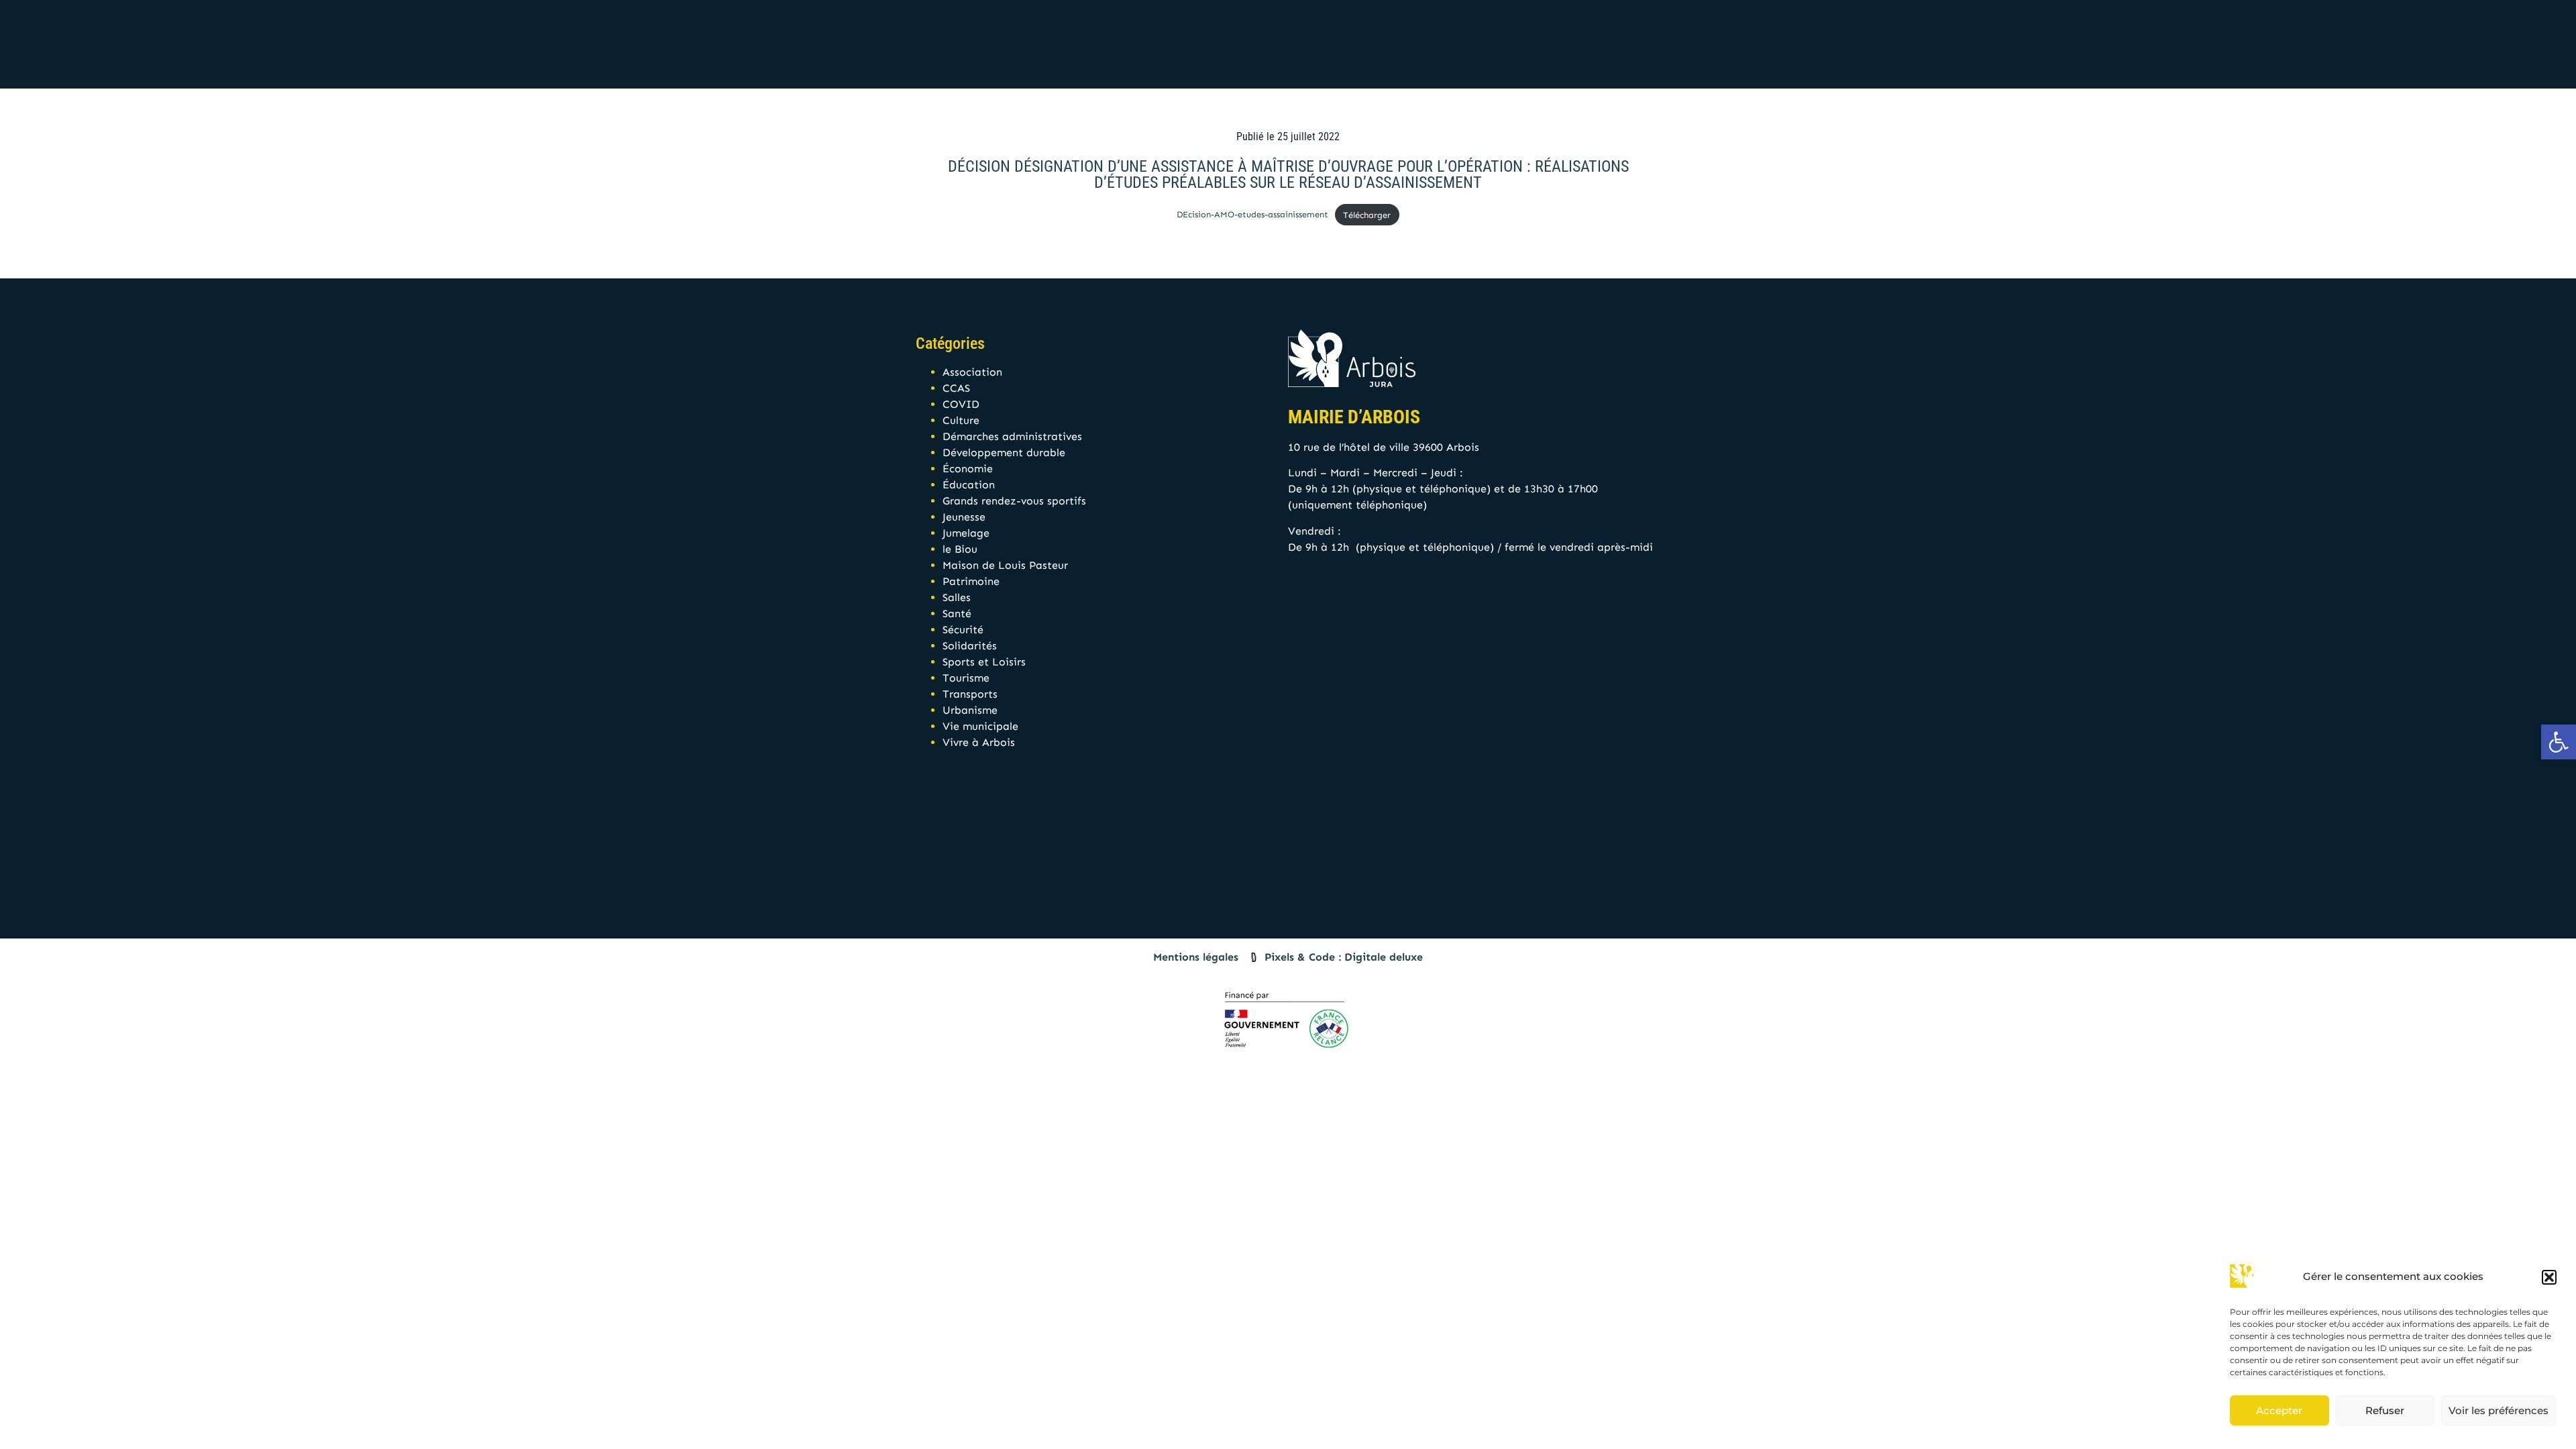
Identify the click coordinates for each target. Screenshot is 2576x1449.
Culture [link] (961, 420)
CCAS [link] (956, 388)
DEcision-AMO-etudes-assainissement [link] (1252, 215)
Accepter (2279, 1410)
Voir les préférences (2499, 1410)
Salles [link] (957, 597)
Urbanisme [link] (970, 710)
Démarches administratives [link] (1012, 436)
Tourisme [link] (966, 678)
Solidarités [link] (970, 646)
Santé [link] (957, 613)
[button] (2549, 1277)
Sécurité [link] (963, 630)
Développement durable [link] (1004, 452)
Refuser (2385, 1410)
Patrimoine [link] (971, 581)
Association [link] (972, 372)
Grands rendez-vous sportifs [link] (1014, 501)
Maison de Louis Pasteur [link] (1005, 565)
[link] (2559, 742)
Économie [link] (968, 469)
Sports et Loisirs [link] (984, 662)
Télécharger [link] (1367, 215)
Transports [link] (970, 694)
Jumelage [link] (966, 533)
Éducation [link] (969, 485)
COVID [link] (961, 404)
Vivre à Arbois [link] (979, 742)
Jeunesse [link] (964, 517)
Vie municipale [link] (980, 726)
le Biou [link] (960, 549)
